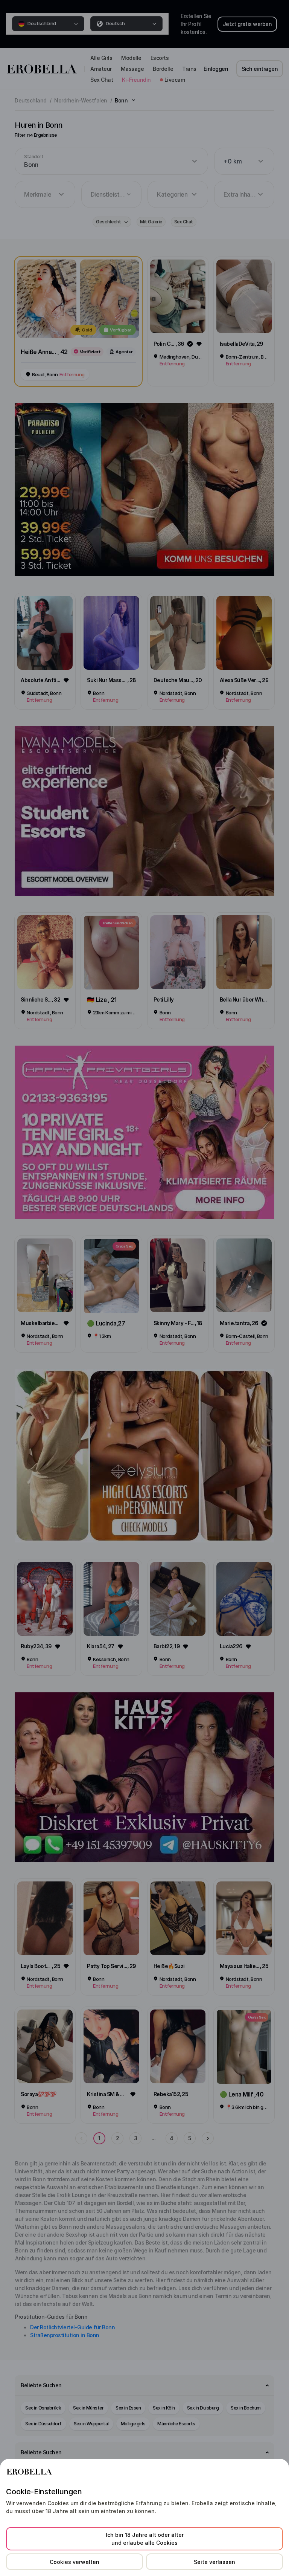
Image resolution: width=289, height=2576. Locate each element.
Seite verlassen (214, 2562)
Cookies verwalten (75, 2562)
